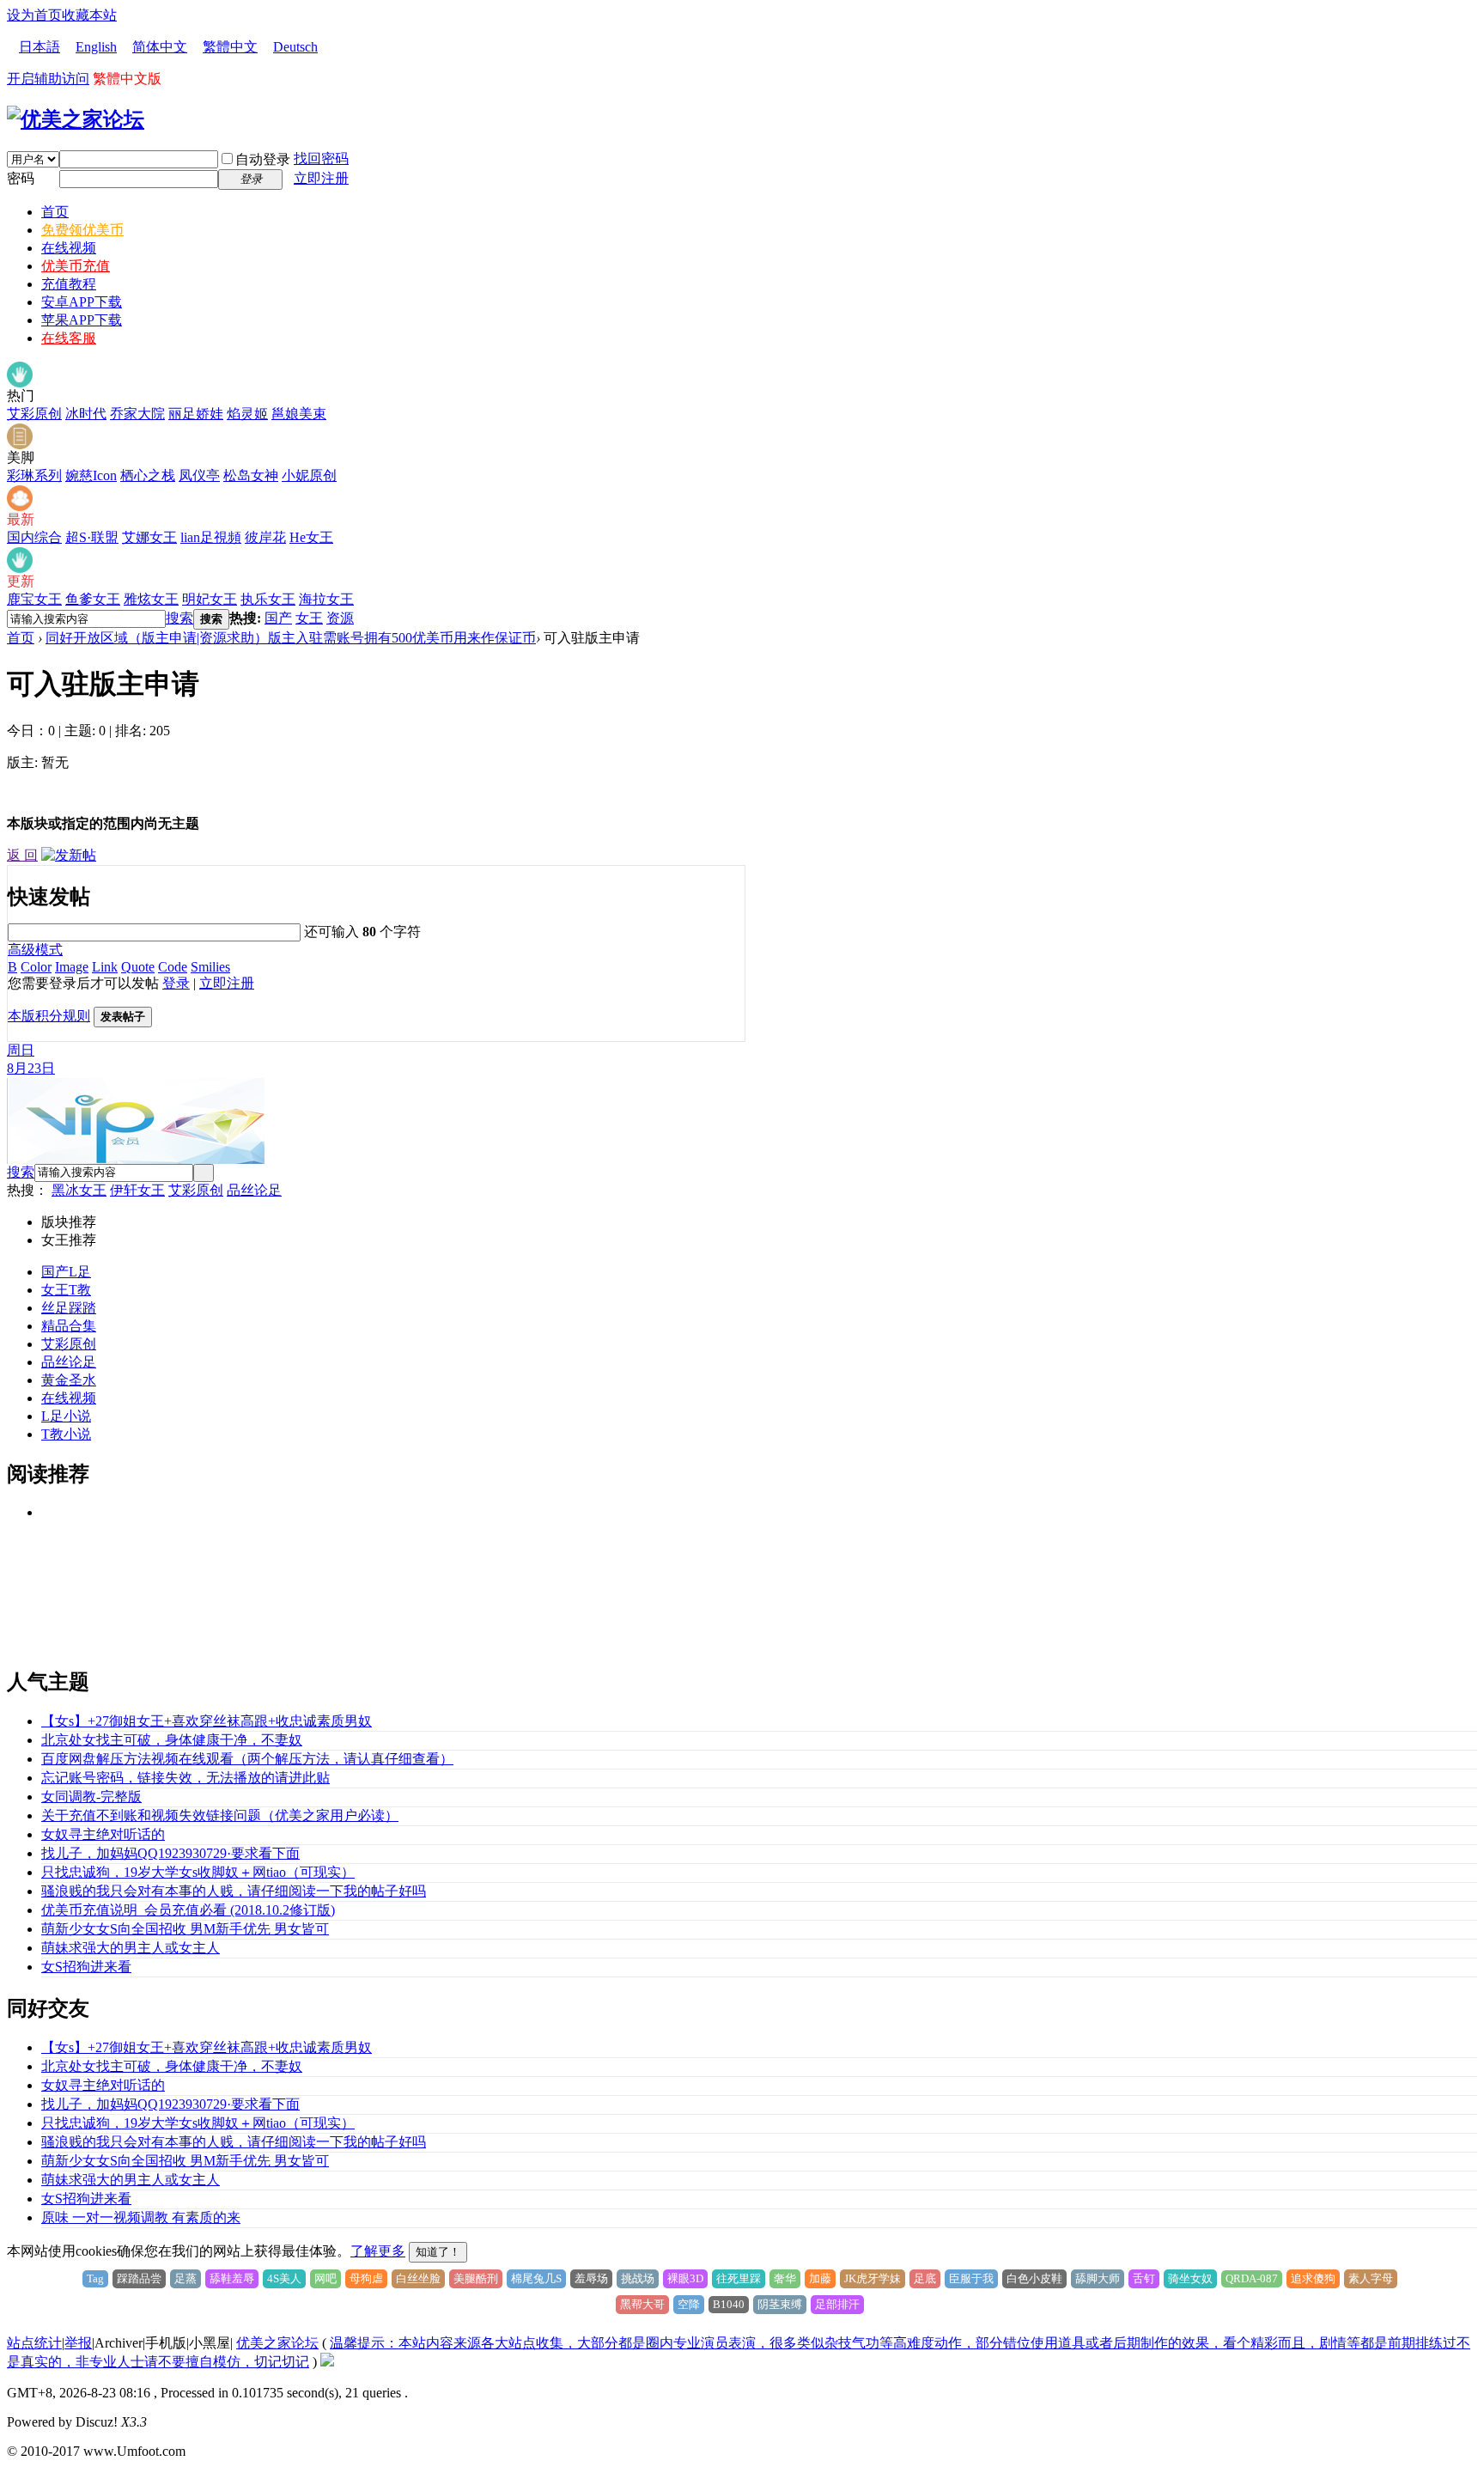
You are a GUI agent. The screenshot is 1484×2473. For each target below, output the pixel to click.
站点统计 (34, 2343)
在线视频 (69, 248)
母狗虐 (366, 2278)
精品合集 (69, 1326)
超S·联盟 (92, 537)
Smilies (210, 967)
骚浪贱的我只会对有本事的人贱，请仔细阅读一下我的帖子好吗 (234, 1891)
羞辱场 (591, 2278)
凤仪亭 (199, 475)
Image (72, 967)
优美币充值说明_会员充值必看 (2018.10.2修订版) (188, 1910)
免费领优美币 (82, 230)
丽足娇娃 (196, 414)
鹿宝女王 (34, 599)
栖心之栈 (148, 475)
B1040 (729, 2304)
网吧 (325, 2278)
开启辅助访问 (48, 79)
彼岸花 (265, 537)
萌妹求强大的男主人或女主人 (131, 1948)
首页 (55, 212)
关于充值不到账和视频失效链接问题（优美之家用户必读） (220, 1815)
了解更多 (378, 2251)
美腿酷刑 (476, 2278)
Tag (95, 2278)
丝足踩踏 (69, 1308)
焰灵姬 (247, 414)
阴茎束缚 (780, 2304)
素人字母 (1371, 2278)
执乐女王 (268, 599)
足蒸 (185, 2278)
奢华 (785, 2278)
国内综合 (34, 537)
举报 (78, 2343)
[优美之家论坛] (76, 119)
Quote (138, 967)
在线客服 (69, 338)
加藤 (820, 2278)
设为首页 (34, 15)
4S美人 (284, 2278)
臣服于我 (971, 2278)
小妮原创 (309, 475)
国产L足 (66, 1272)
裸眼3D (685, 2278)
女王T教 (66, 1290)
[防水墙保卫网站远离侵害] (327, 2362)
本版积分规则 (49, 1016)
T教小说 (66, 1434)
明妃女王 (210, 599)
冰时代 (86, 414)
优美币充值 (76, 266)
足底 (925, 2278)
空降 (689, 2304)
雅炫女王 (151, 599)
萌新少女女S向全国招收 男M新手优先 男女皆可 (185, 1929)
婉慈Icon (91, 475)
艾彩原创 (34, 414)
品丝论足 (254, 1190)
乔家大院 (137, 414)
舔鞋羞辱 (232, 2278)
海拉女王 (326, 599)
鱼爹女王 (93, 599)
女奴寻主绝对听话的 (103, 1834)
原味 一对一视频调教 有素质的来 (141, 2217)
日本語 (40, 47)
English (96, 47)
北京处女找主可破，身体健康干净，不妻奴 (172, 1740)
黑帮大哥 (642, 2304)
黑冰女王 (79, 1190)
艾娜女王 (149, 537)
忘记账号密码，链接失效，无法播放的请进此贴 (185, 1778)
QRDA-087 (1252, 2278)
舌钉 (1144, 2278)
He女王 (311, 537)
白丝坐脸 (418, 2278)
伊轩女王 (137, 1190)
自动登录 (263, 159)
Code (173, 967)
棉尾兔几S (536, 2278)
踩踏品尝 (139, 2278)
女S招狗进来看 (86, 1967)
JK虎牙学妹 (873, 2278)
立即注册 (321, 178)
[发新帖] (69, 855)
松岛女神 (251, 475)
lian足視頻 (211, 537)
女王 (309, 618)
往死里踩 (739, 2278)
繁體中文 (230, 47)
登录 (176, 983)
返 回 (22, 855)
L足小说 (66, 1416)
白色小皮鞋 (1034, 2278)
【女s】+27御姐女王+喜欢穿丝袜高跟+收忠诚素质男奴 (207, 1721)
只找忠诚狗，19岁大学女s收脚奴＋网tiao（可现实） (198, 1872)
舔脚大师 (1098, 2278)
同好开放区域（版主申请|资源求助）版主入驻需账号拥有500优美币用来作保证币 (291, 638)
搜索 (179, 618)
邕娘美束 (299, 414)
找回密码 (321, 158)
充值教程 (69, 284)
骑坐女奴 (1190, 2278)
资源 (340, 618)
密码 (21, 178)
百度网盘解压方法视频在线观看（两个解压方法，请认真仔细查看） (247, 1759)
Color (36, 967)
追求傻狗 (1313, 2278)
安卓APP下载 (82, 302)
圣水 (82, 1380)
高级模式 (35, 950)
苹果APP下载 (82, 320)
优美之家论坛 (277, 2343)
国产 (278, 618)
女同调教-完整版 (91, 1797)
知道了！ (438, 2252)
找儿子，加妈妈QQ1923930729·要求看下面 (170, 1853)
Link (105, 967)
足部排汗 (837, 2304)
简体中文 (160, 47)
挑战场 (638, 2278)
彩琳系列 (34, 475)
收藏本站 (89, 15)
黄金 (55, 1380)
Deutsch (295, 47)
